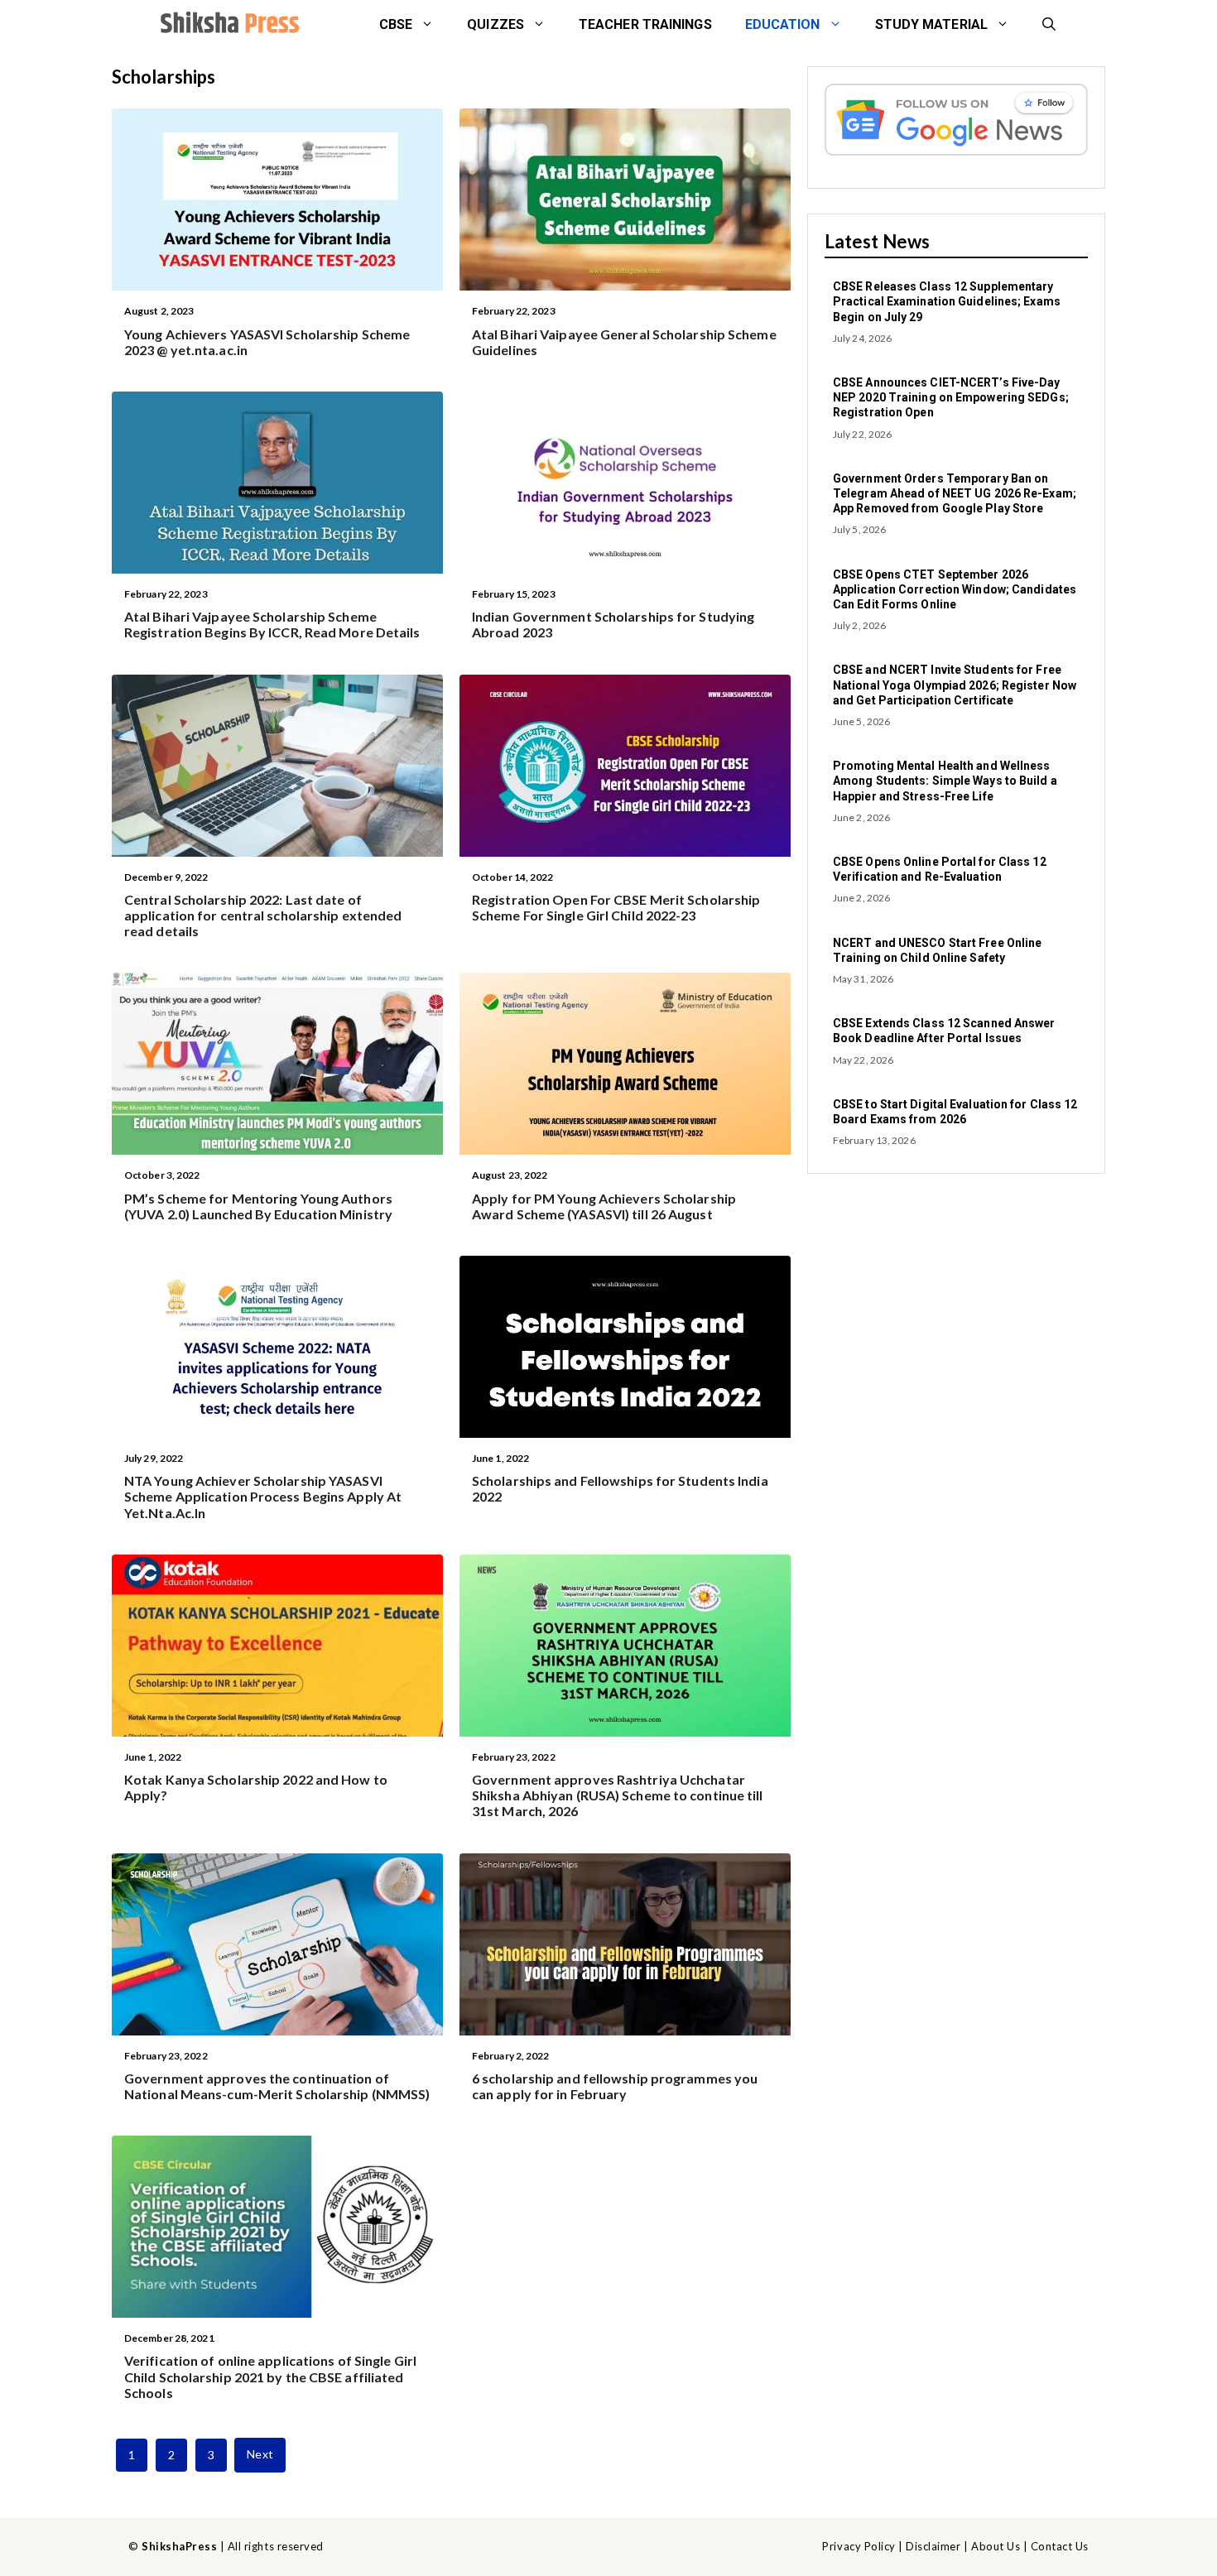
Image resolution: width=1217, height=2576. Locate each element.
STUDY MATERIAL (931, 24)
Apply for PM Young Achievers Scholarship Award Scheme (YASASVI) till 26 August (604, 1206)
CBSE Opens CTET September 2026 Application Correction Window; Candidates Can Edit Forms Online (955, 589)
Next (260, 2454)
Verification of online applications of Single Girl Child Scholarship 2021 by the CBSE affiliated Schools (270, 2376)
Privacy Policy (859, 2546)
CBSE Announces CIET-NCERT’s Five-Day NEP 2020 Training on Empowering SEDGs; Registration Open (951, 397)
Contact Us (1060, 2546)
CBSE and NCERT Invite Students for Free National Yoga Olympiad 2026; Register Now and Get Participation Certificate (955, 685)
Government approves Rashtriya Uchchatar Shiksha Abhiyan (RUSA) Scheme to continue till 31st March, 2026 (618, 1795)
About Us (996, 2546)
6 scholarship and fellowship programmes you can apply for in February (615, 2086)
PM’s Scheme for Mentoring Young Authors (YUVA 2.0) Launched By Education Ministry (258, 1206)
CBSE (396, 24)
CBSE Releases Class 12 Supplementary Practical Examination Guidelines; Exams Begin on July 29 (947, 301)
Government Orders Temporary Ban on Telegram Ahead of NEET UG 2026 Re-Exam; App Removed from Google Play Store (955, 493)
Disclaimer (933, 2546)
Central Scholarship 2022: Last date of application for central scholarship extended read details (263, 915)
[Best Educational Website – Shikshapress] (228, 25)
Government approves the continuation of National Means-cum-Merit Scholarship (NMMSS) (277, 2086)
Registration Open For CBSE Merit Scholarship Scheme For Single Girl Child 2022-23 (616, 907)
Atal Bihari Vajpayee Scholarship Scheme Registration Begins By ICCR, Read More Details (272, 624)
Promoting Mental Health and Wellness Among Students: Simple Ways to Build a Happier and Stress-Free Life (945, 781)
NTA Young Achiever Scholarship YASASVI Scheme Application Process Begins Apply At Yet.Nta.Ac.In (263, 1496)
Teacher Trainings (645, 24)
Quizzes (495, 24)
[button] (1049, 25)
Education (783, 24)
